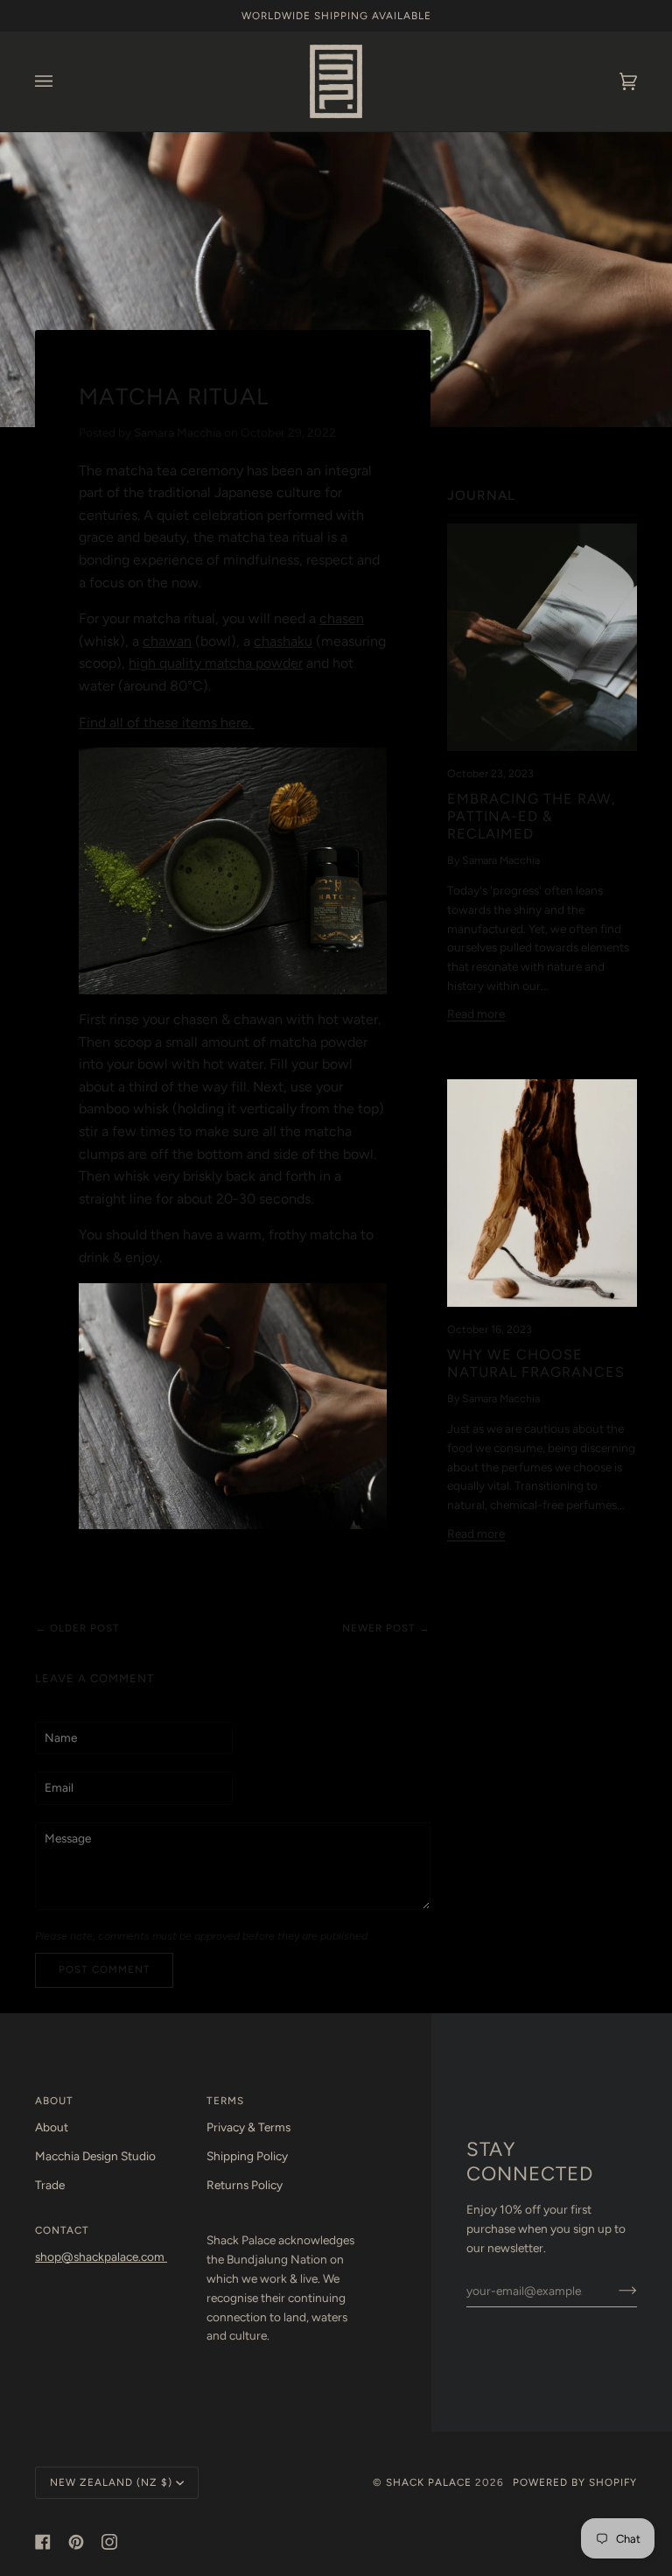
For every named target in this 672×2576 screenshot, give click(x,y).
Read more (476, 1014)
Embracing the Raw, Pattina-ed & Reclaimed (532, 816)
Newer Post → (386, 1628)
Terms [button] (225, 2101)
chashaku (283, 641)
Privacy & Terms (248, 2127)
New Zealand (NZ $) (111, 2482)
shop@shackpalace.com (101, 2257)
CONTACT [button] (62, 2230)
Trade (50, 2185)
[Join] (614, 2291)
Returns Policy (245, 2185)
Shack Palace (429, 2482)
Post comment (105, 1969)
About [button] (54, 2101)
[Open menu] (61, 81)
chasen (342, 618)
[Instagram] (109, 2542)
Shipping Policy (247, 2156)
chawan (167, 641)
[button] (284, 2227)
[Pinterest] (76, 2542)
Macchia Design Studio (95, 2156)
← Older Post (77, 1628)
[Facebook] (43, 2542)
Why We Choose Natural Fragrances (536, 1363)
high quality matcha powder (216, 663)
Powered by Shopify (575, 2482)
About (52, 2127)
